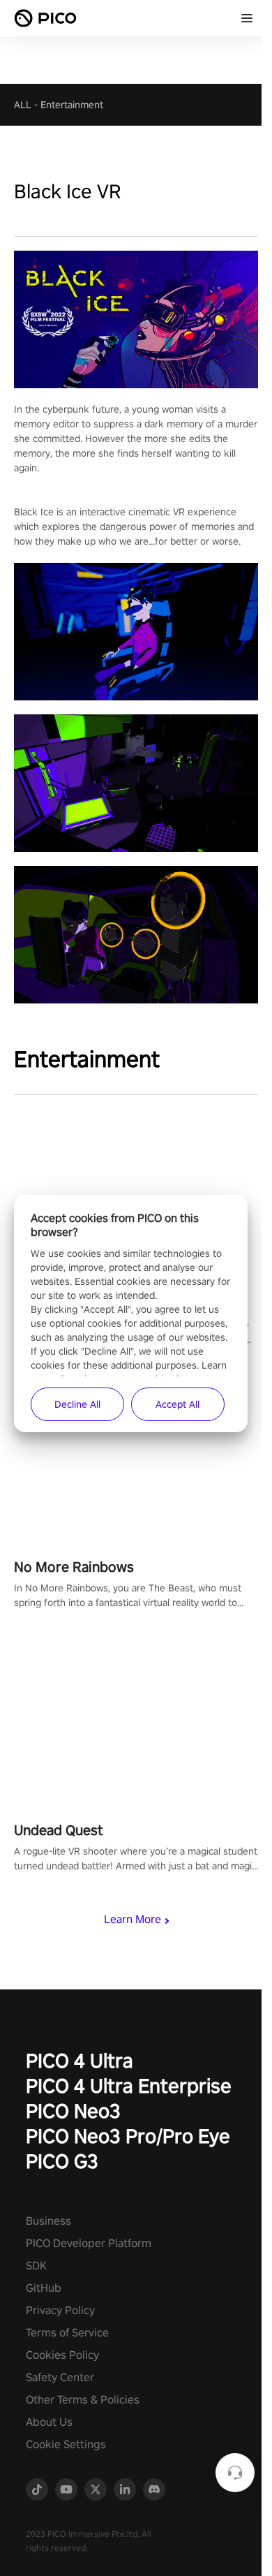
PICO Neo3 (73, 2111)
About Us (49, 2422)
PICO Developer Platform (89, 2243)
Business (48, 2221)
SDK (36, 2266)
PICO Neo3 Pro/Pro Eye (128, 2136)
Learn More (133, 1919)
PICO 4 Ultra (80, 2060)
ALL (23, 105)
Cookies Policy (62, 2355)
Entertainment (72, 105)
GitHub (44, 2288)
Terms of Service (67, 2333)
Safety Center (60, 2377)
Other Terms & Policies (83, 2400)
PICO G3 (62, 2161)
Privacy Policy (60, 2310)
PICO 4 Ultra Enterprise (129, 2085)
